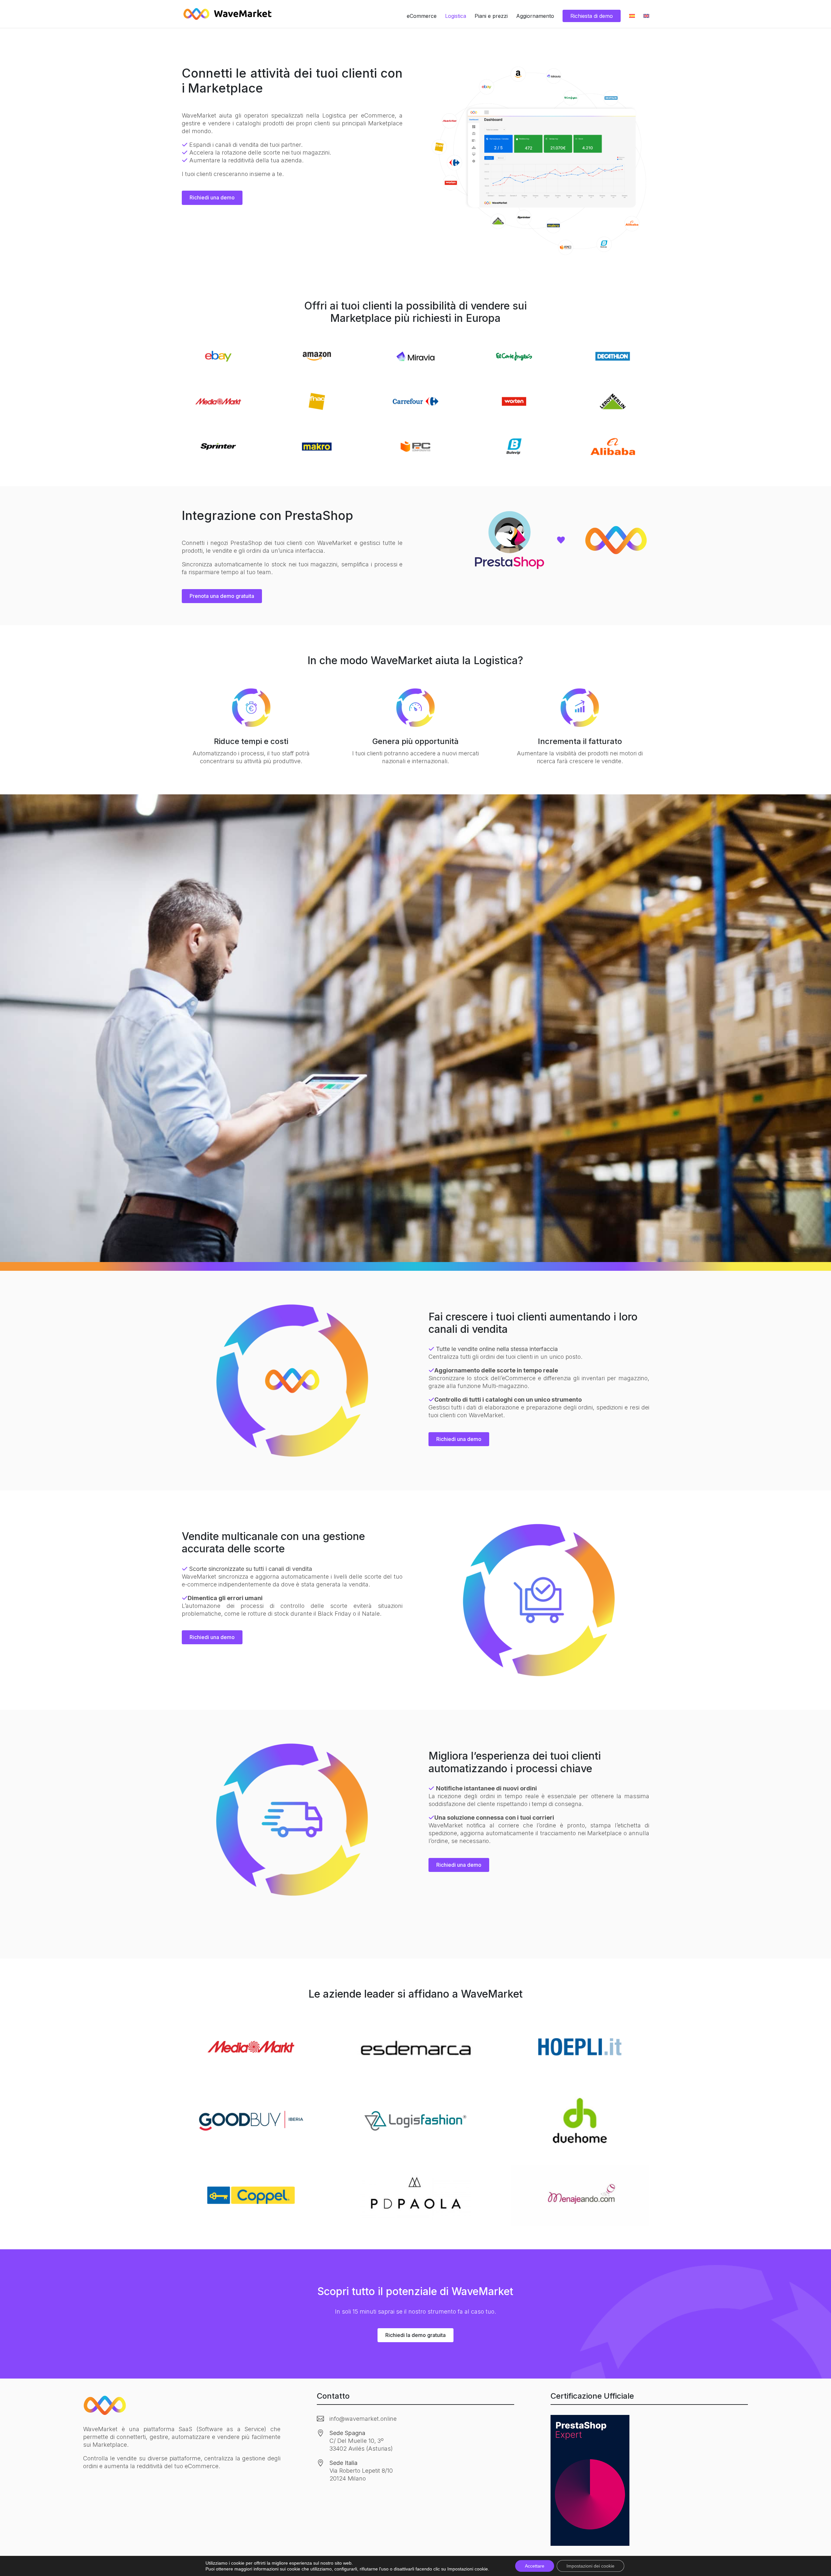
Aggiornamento (535, 16)
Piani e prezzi (491, 16)
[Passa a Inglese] (646, 21)
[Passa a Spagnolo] (632, 21)
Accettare (535, 2566)
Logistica (456, 16)
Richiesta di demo (592, 16)
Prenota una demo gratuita (222, 596)
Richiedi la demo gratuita (415, 2335)
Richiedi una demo (212, 197)
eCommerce (422, 16)
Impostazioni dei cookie (590, 2566)
